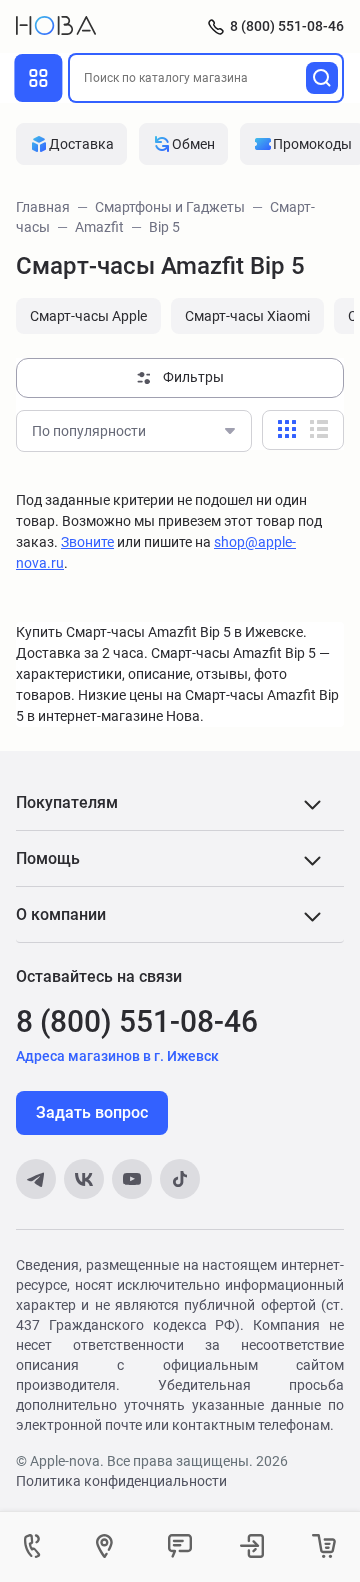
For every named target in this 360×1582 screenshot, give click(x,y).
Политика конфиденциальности (121, 1481)
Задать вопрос (92, 1112)
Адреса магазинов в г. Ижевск (117, 1056)
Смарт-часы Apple (88, 316)
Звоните (87, 542)
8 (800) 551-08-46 (287, 26)
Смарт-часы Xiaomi (247, 316)
